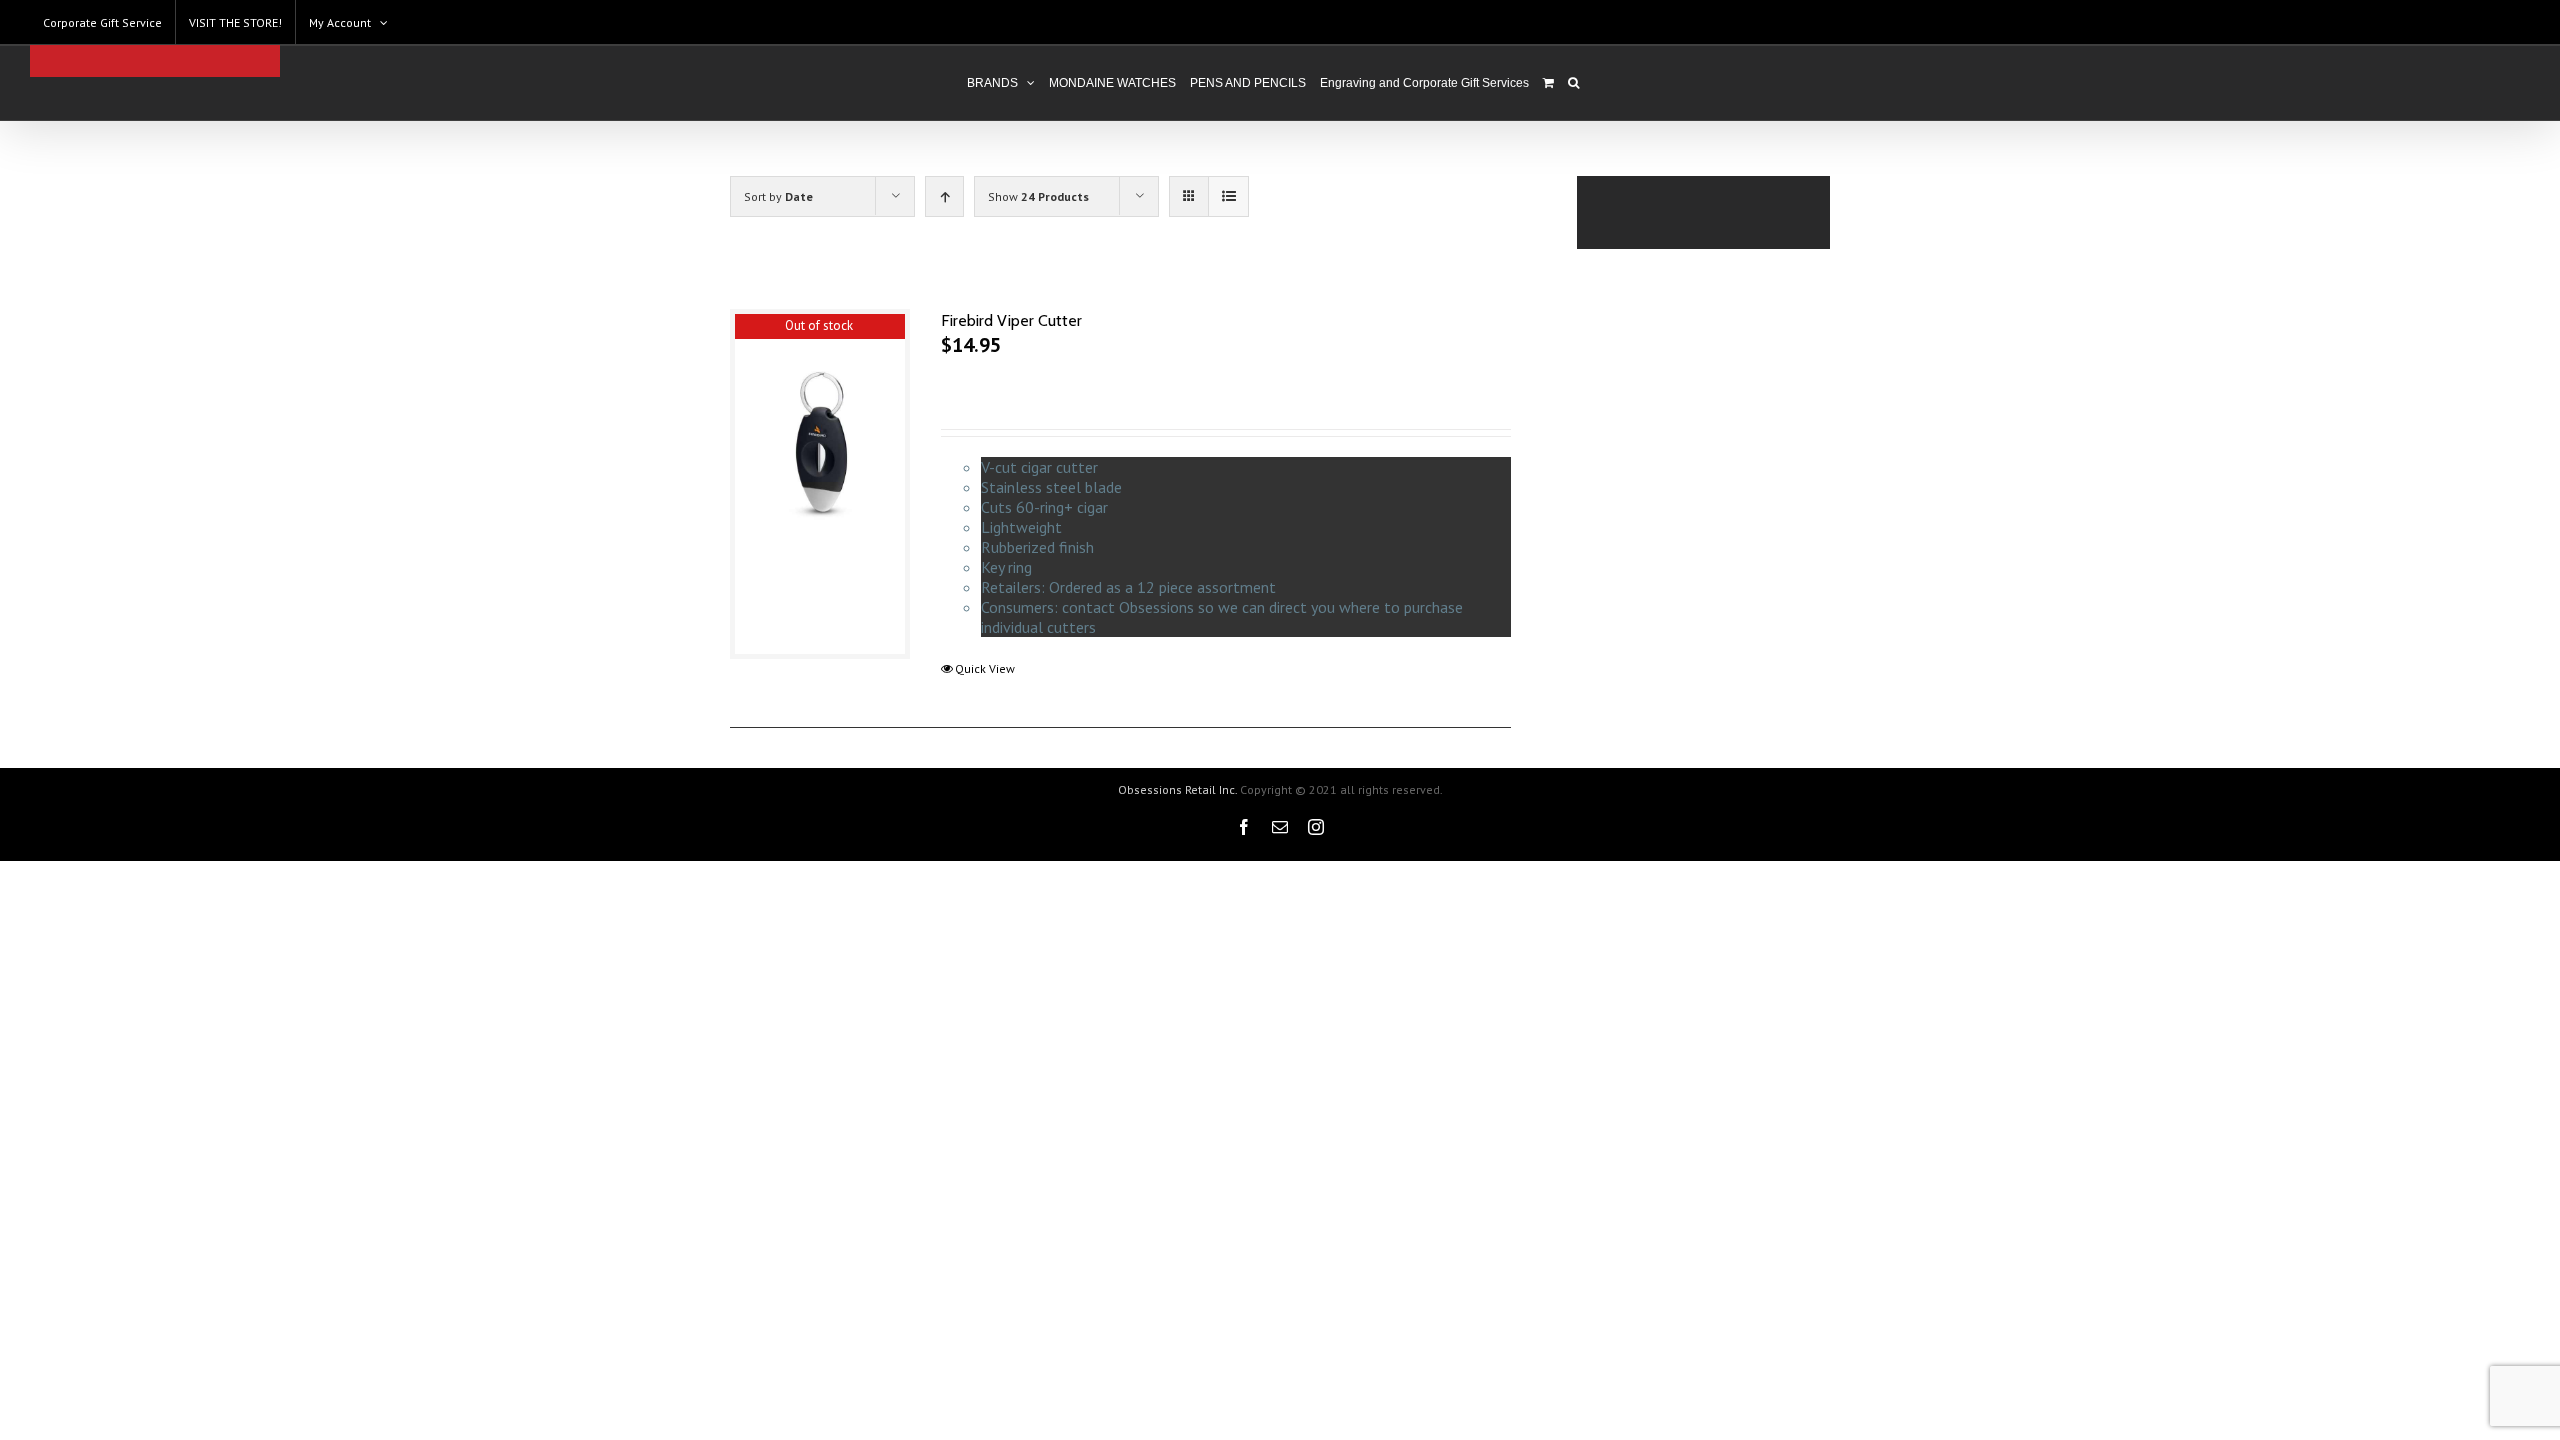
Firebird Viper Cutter (1011, 320)
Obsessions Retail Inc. (1177, 789)
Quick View (985, 668)
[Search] (1573, 83)
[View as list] (1228, 196)
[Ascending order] (944, 196)
